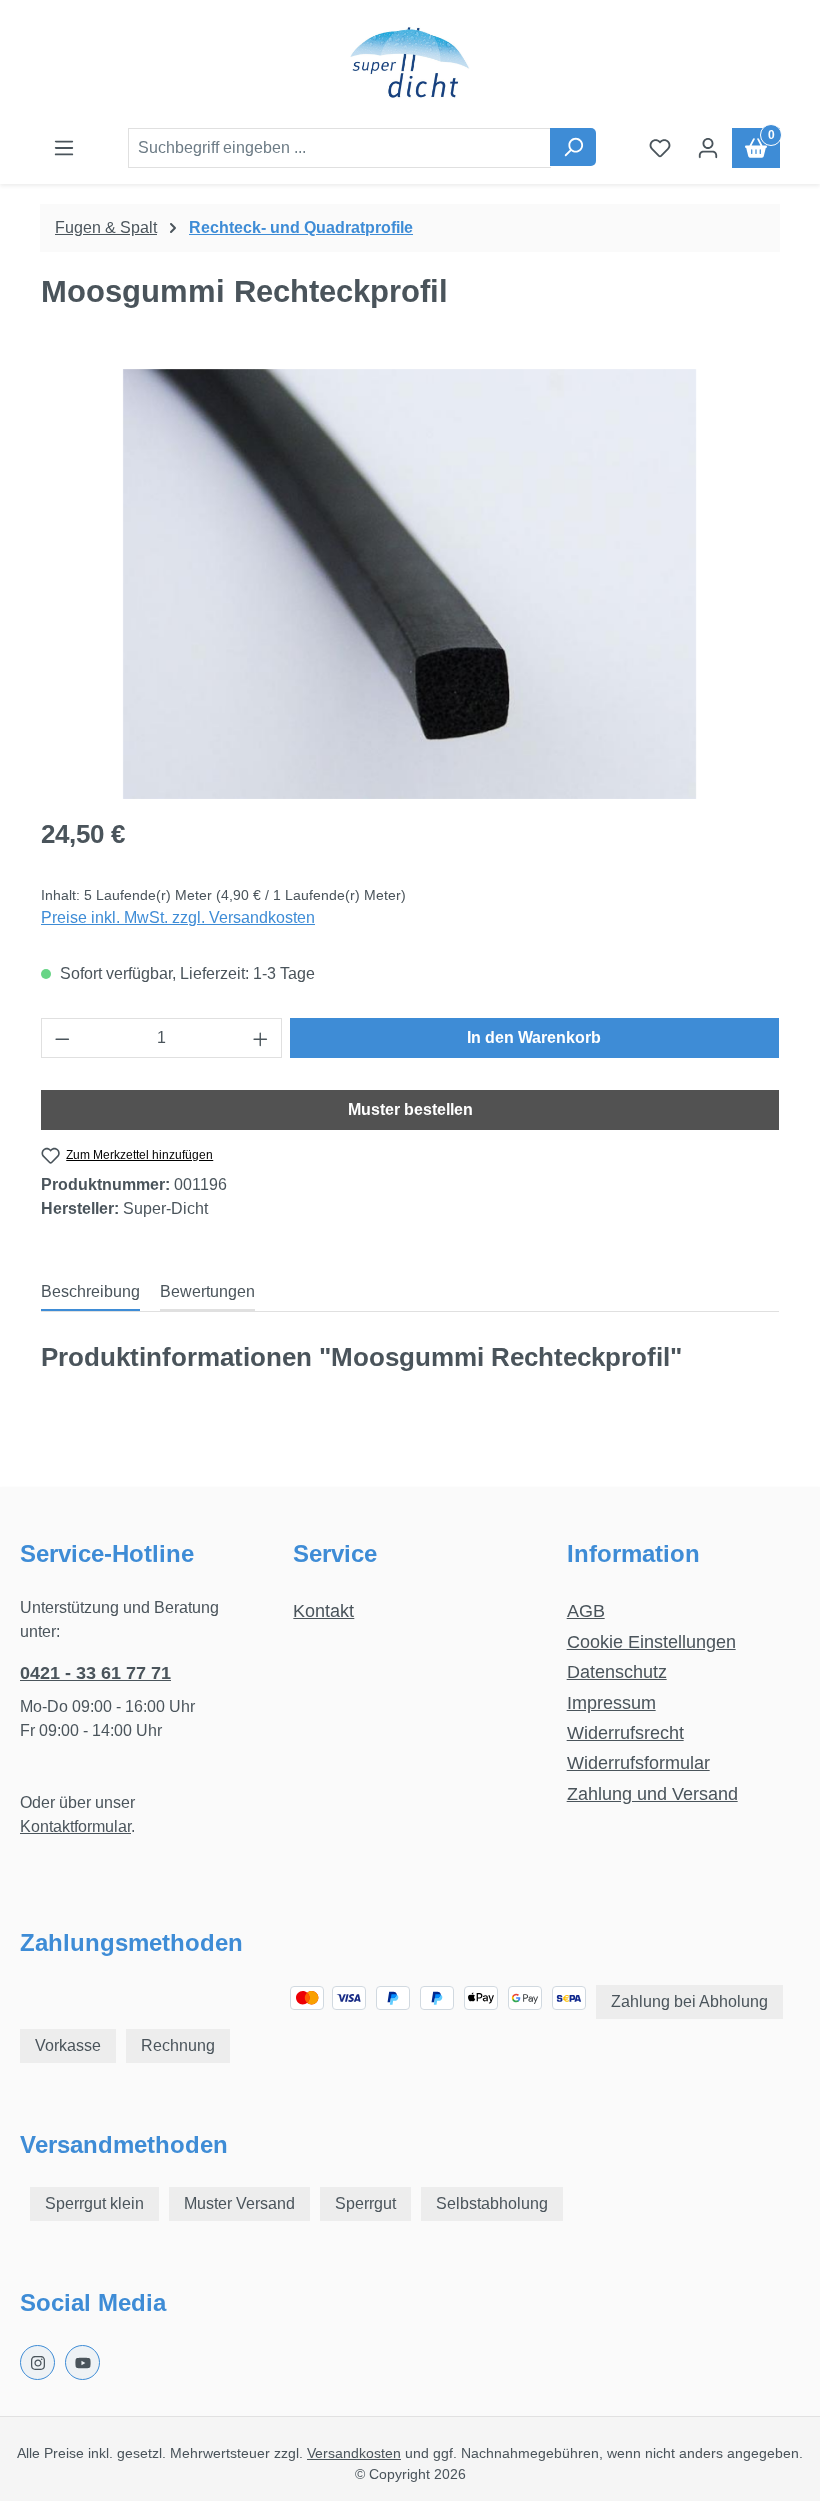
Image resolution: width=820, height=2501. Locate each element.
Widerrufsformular (638, 1763)
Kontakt (323, 1611)
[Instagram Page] (37, 2362)
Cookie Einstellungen (651, 1642)
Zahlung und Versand (652, 1794)
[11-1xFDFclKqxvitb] (409, 584)
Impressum (611, 1703)
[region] (410, 584)
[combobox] (339, 148)
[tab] (90, 1293)
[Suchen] (573, 147)
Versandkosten (354, 2453)
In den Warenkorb (534, 1037)
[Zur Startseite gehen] (410, 64)
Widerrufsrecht (625, 1733)
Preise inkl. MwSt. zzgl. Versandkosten (178, 917)
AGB (586, 1611)
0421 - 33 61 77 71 (95, 1673)
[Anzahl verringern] (62, 1038)
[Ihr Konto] (708, 148)
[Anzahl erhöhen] (261, 1038)
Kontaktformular (75, 1826)
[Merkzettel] (660, 148)
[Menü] (64, 148)
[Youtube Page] (82, 2362)
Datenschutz (617, 1672)
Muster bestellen (410, 1109)
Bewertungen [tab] (207, 1291)
